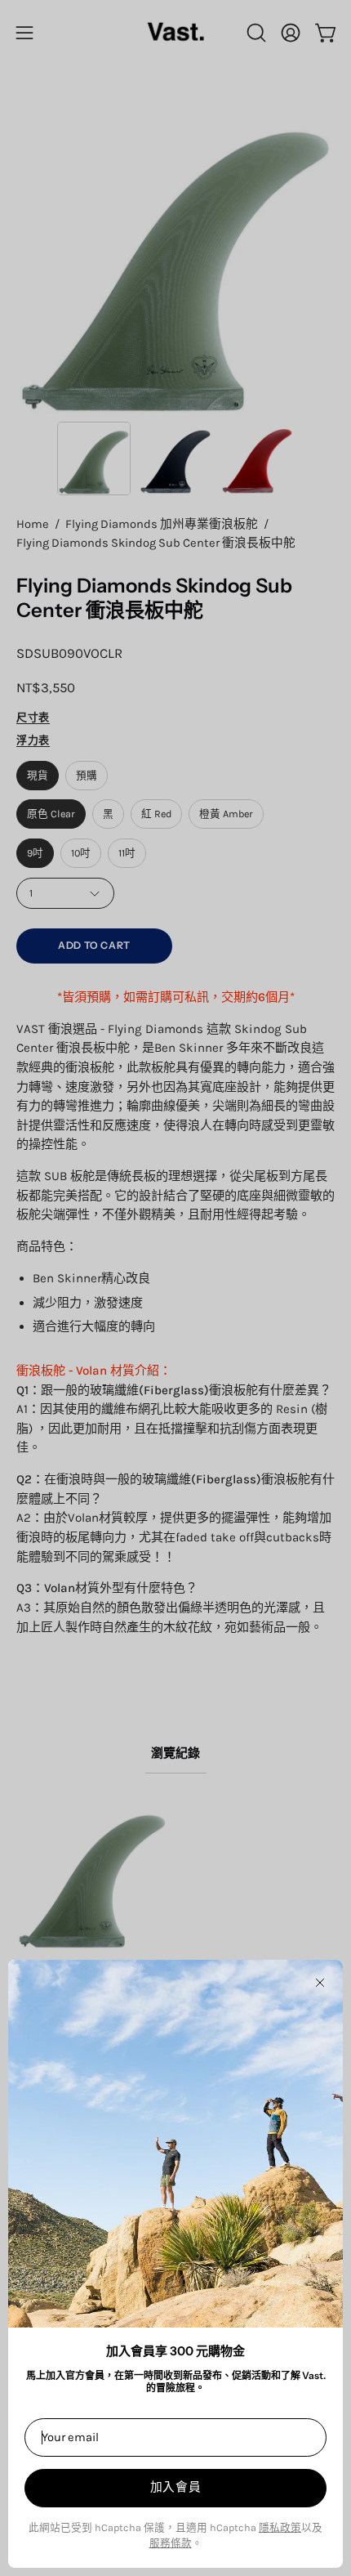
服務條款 (171, 2543)
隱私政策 (280, 2527)
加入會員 (176, 2487)
